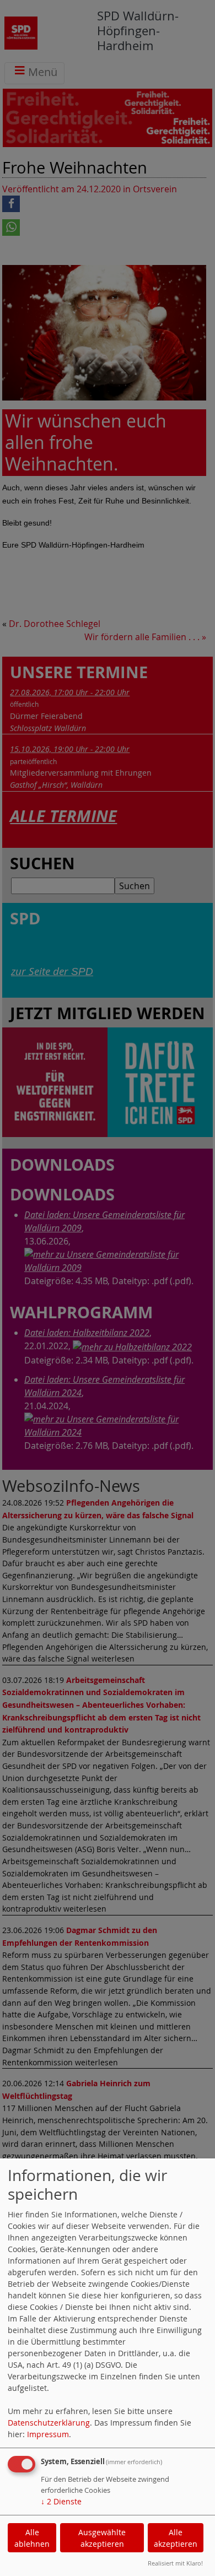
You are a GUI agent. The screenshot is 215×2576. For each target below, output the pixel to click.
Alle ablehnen (32, 2538)
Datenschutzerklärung (49, 2423)
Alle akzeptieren (176, 2538)
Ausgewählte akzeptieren (102, 2538)
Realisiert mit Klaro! (175, 2563)
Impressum (48, 2434)
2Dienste (61, 2501)
